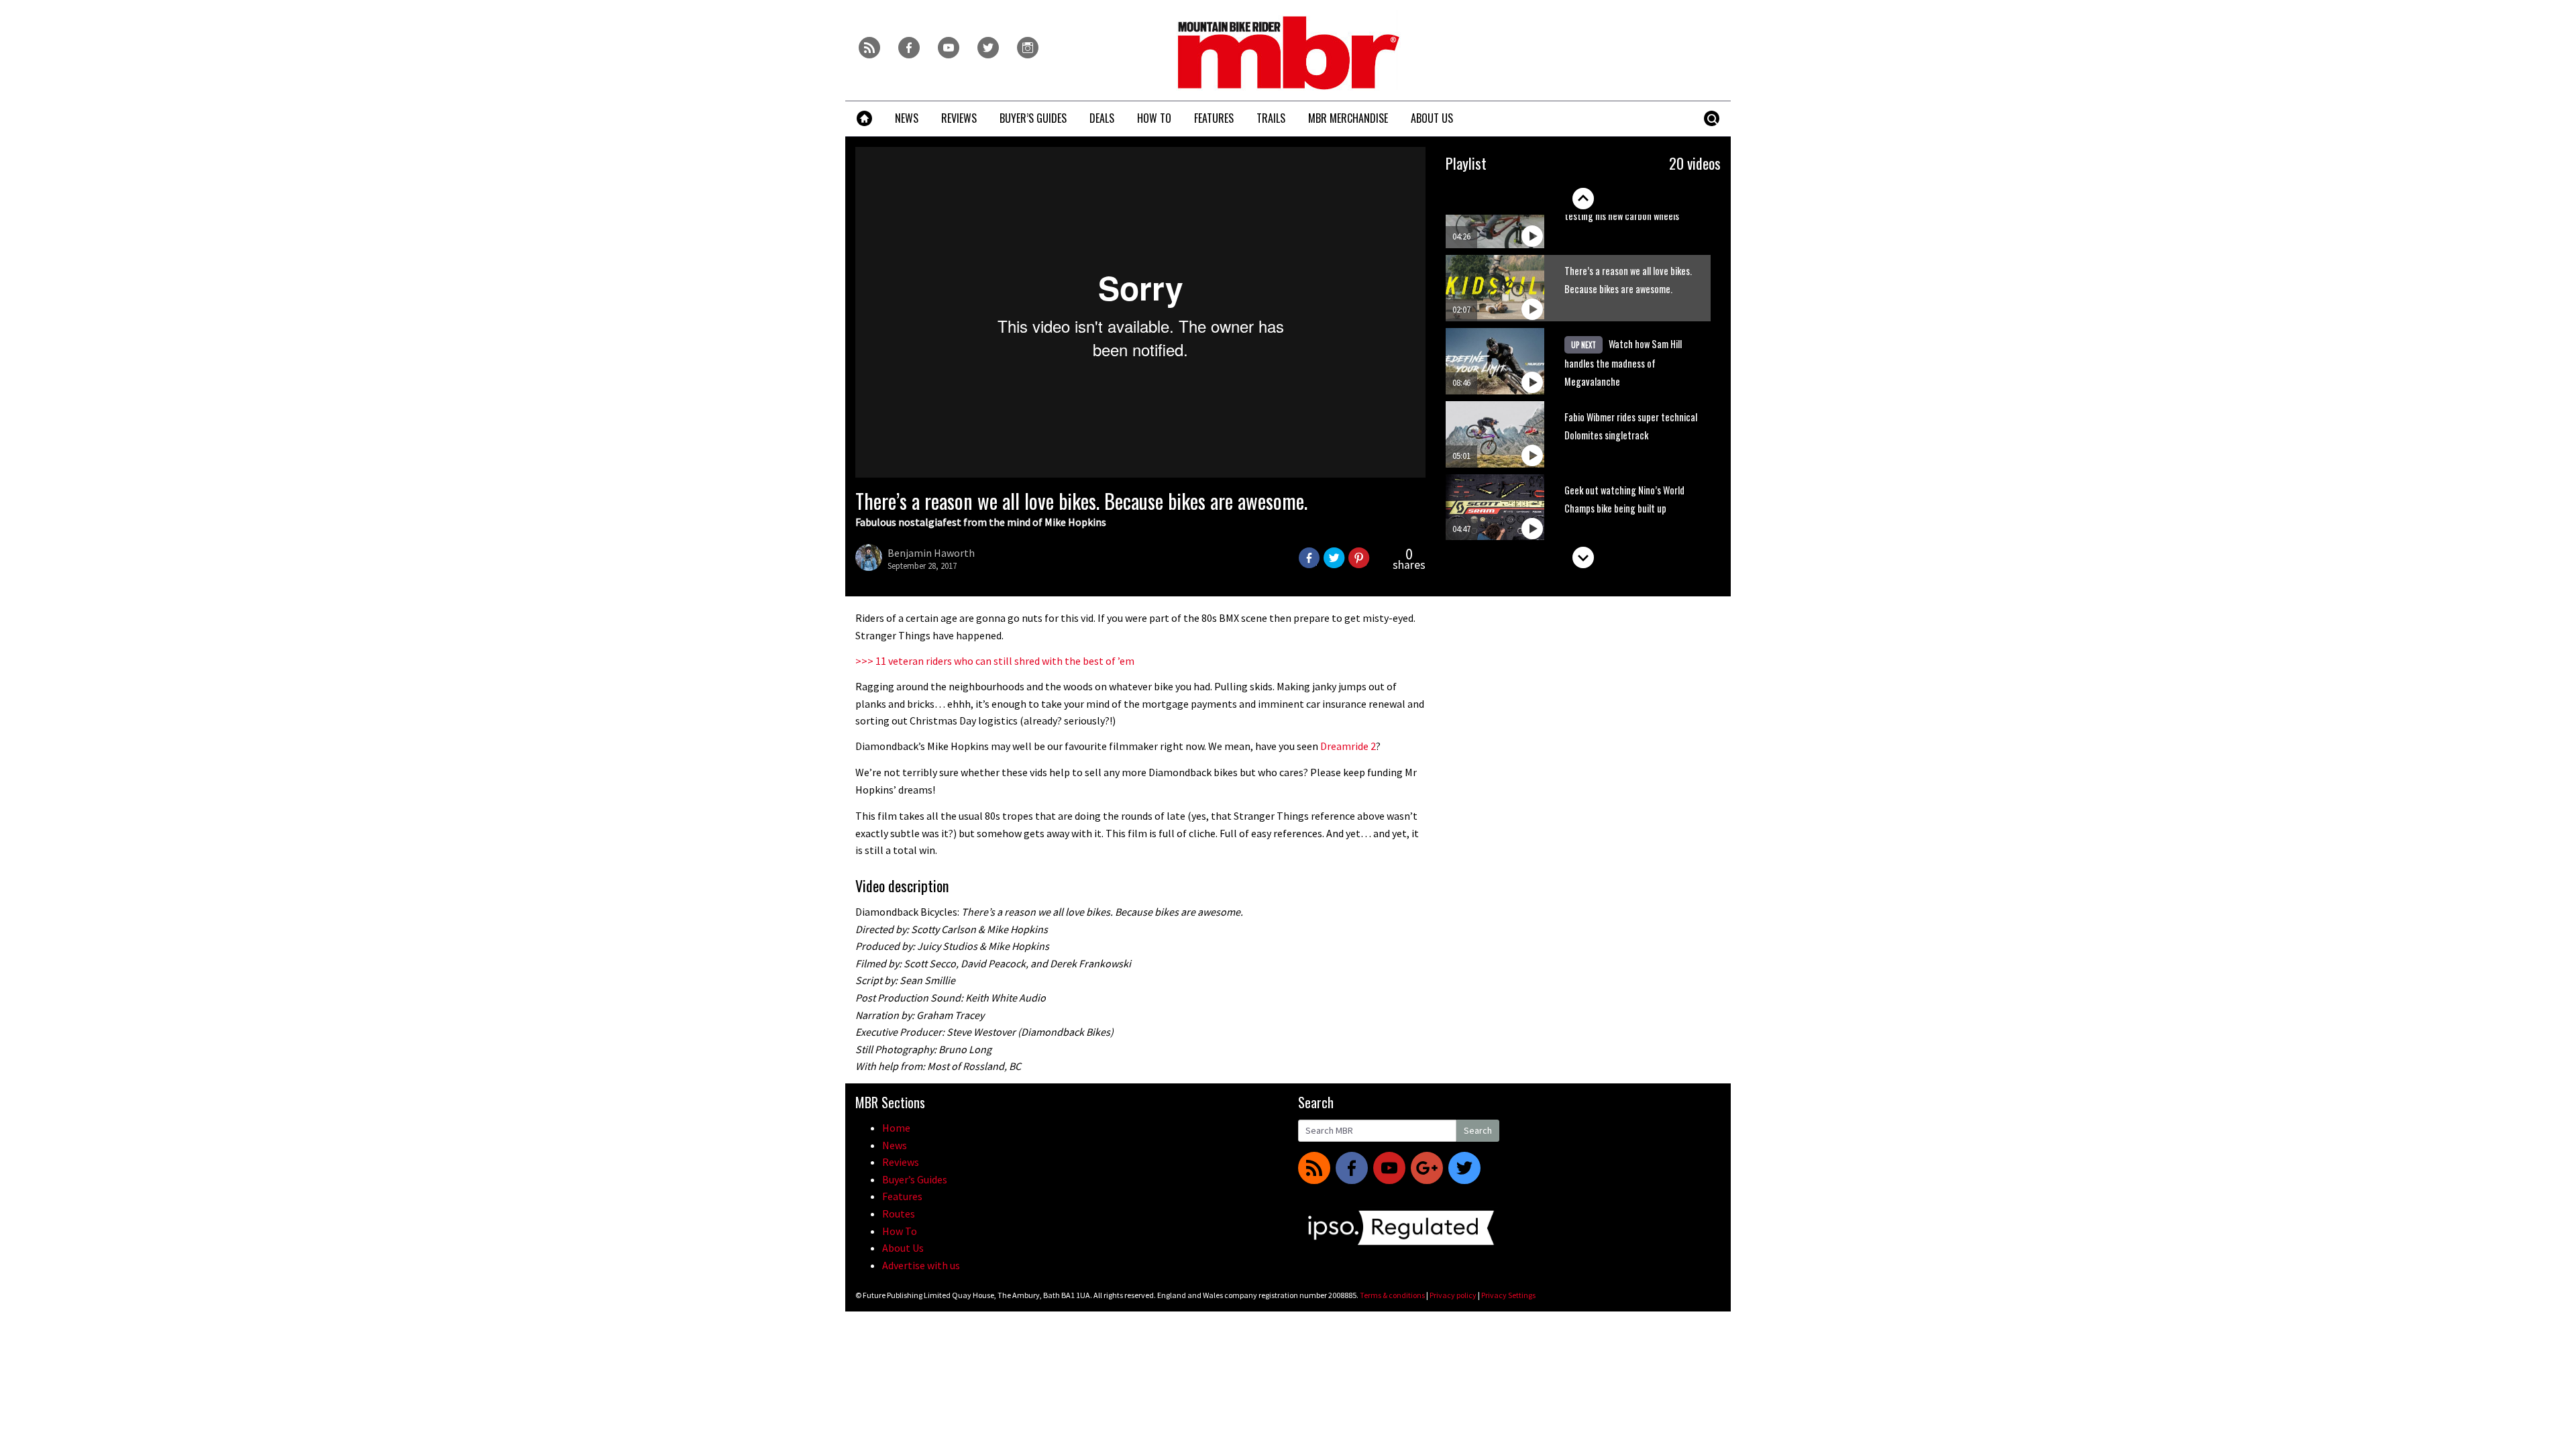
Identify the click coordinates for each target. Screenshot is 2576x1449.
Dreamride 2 (1348, 746)
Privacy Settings (1508, 1295)
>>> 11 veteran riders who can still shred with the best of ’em (995, 661)
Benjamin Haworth (931, 553)
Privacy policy (1453, 1295)
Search (1478, 1130)
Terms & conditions (1392, 1295)
